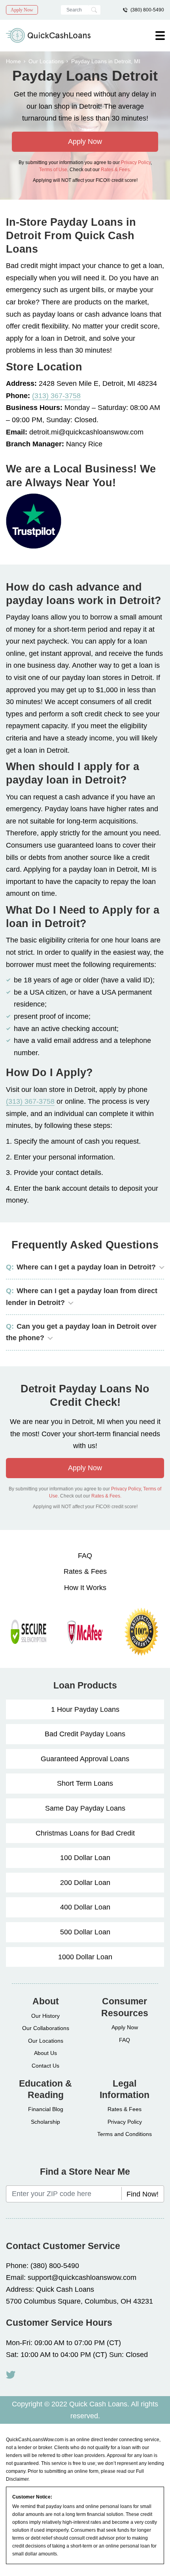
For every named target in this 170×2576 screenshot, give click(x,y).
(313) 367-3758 (56, 396)
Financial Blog (46, 2109)
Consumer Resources (125, 2007)
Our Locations (46, 61)
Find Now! (143, 2194)
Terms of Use (53, 170)
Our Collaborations (46, 2028)
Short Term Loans (85, 1783)
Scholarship (45, 2122)
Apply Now (22, 10)
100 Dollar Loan (85, 1858)
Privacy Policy (136, 162)
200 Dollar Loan (85, 1883)
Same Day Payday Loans (85, 1808)
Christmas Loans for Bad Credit (85, 1833)
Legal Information (125, 2089)
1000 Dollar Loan (85, 1957)
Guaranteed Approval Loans (85, 1759)
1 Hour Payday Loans (85, 1709)
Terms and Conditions (125, 2134)
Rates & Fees (85, 1571)
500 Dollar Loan (85, 1932)
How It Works (85, 1588)
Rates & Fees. (116, 170)
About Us (45, 2053)
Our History (45, 2016)
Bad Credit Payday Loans (85, 1734)
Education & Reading (45, 2089)
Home (13, 61)
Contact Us (45, 2066)
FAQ (85, 1556)
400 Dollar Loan (85, 1907)
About (46, 2001)
